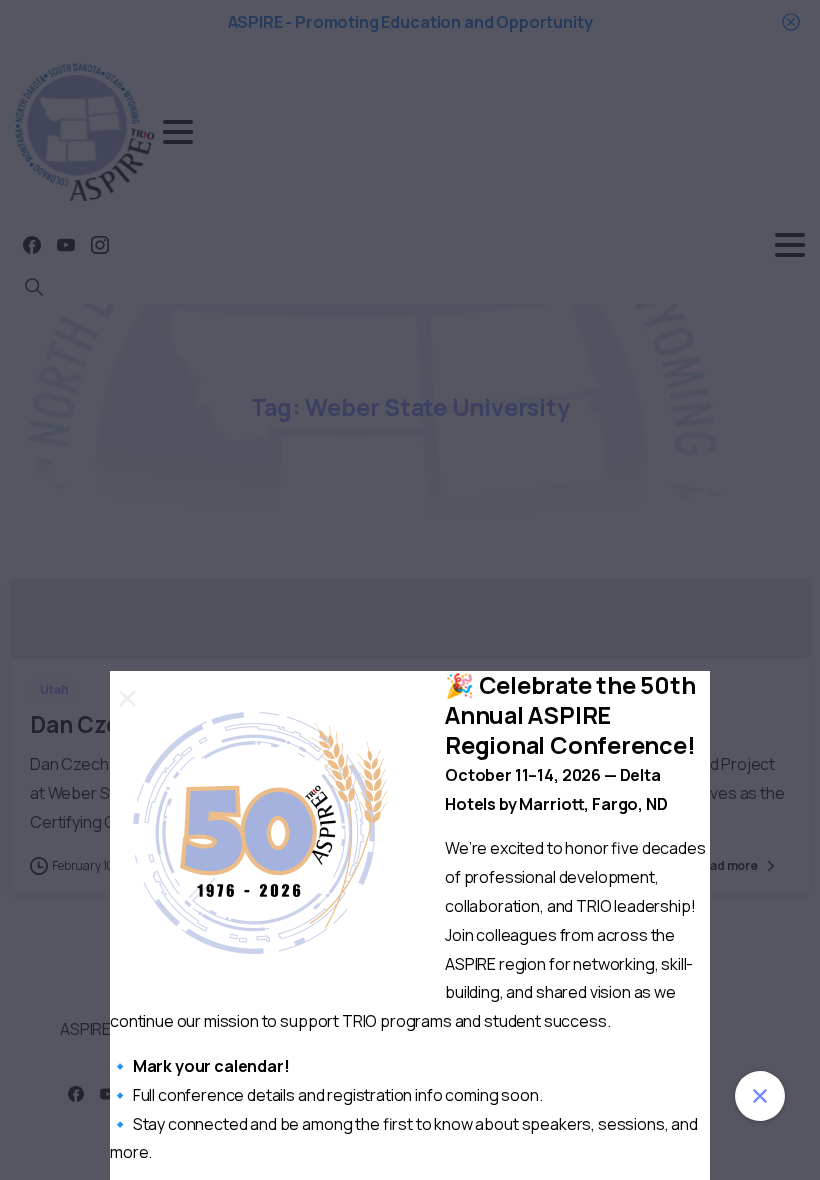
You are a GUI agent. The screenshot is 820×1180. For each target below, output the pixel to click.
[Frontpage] (760, 1096)
